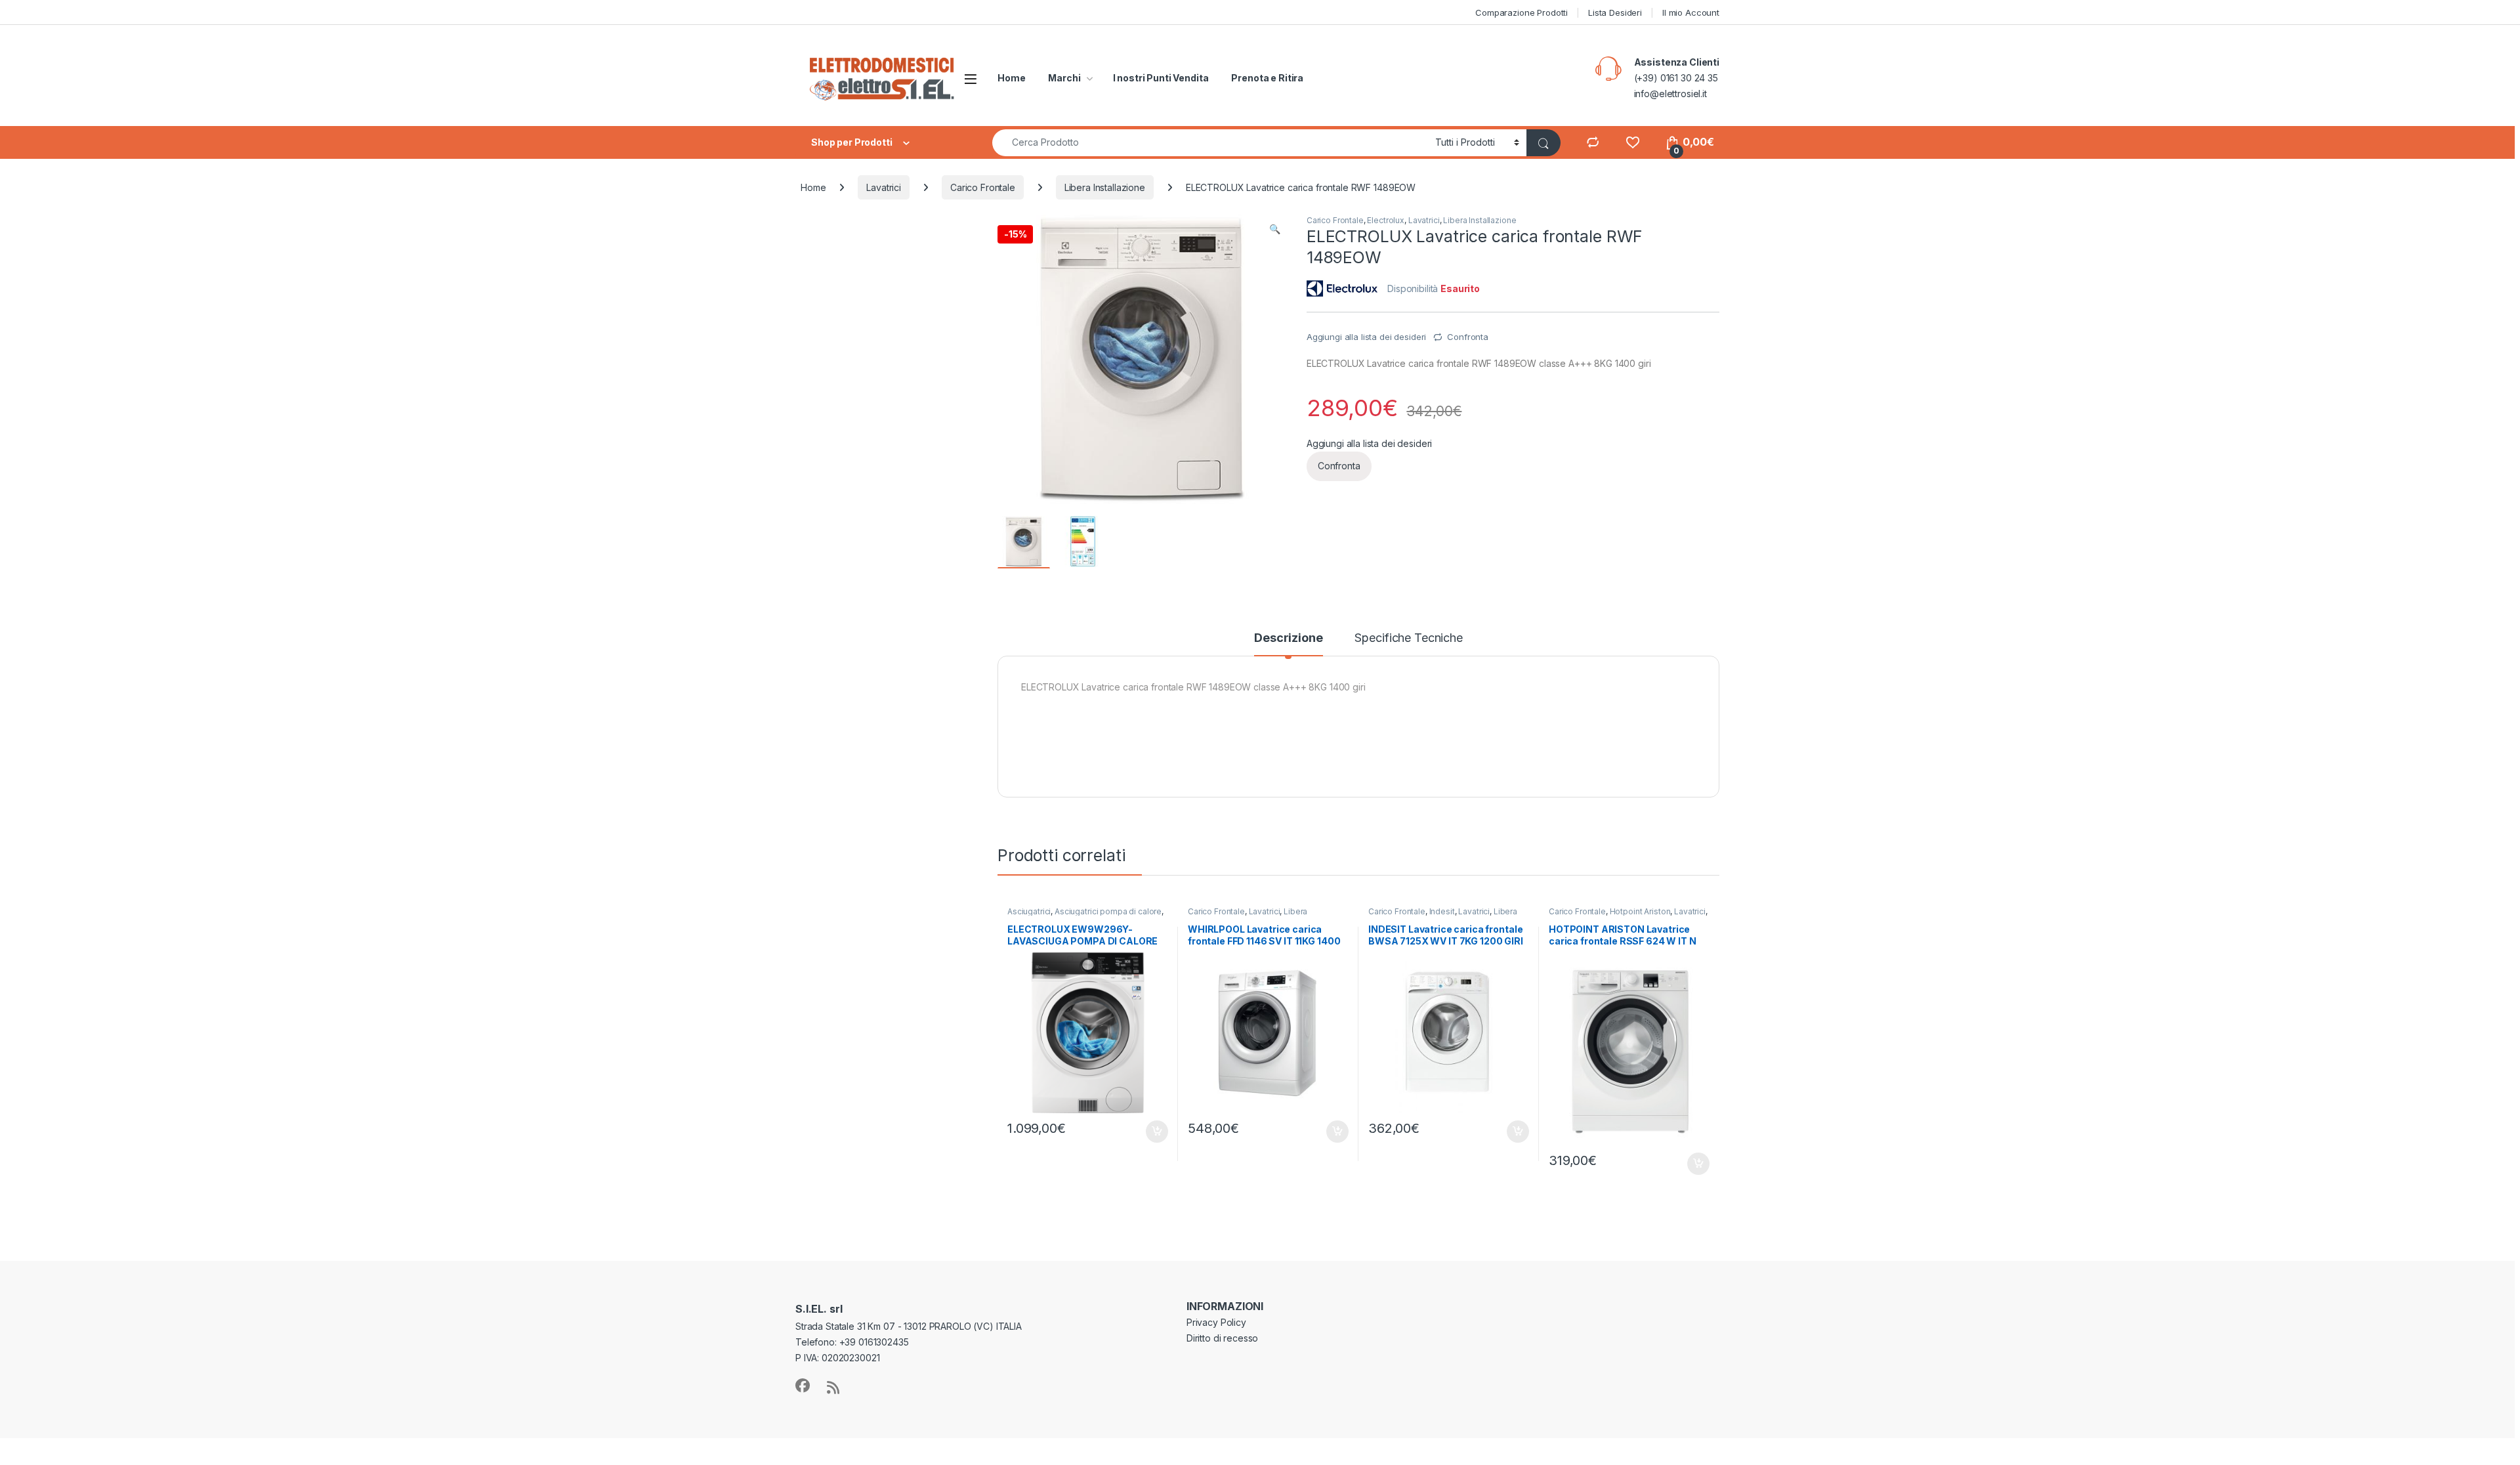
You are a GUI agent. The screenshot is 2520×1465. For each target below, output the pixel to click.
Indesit (1442, 911)
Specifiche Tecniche (1408, 638)
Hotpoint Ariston (1640, 911)
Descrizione (1288, 638)
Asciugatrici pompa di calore (1108, 911)
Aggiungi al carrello (1149, 1132)
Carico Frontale (983, 187)
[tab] (1288, 644)
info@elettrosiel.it (1670, 94)
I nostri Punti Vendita (1161, 78)
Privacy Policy (1216, 1322)
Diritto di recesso (1222, 1338)
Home (1011, 78)
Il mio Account (1691, 12)
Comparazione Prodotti (1522, 12)
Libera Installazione (1105, 187)
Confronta (1468, 337)
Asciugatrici (1029, 911)
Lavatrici (884, 187)
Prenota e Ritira (1267, 78)
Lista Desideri (1615, 12)
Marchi (1064, 78)
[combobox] (1210, 143)
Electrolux (1386, 220)
